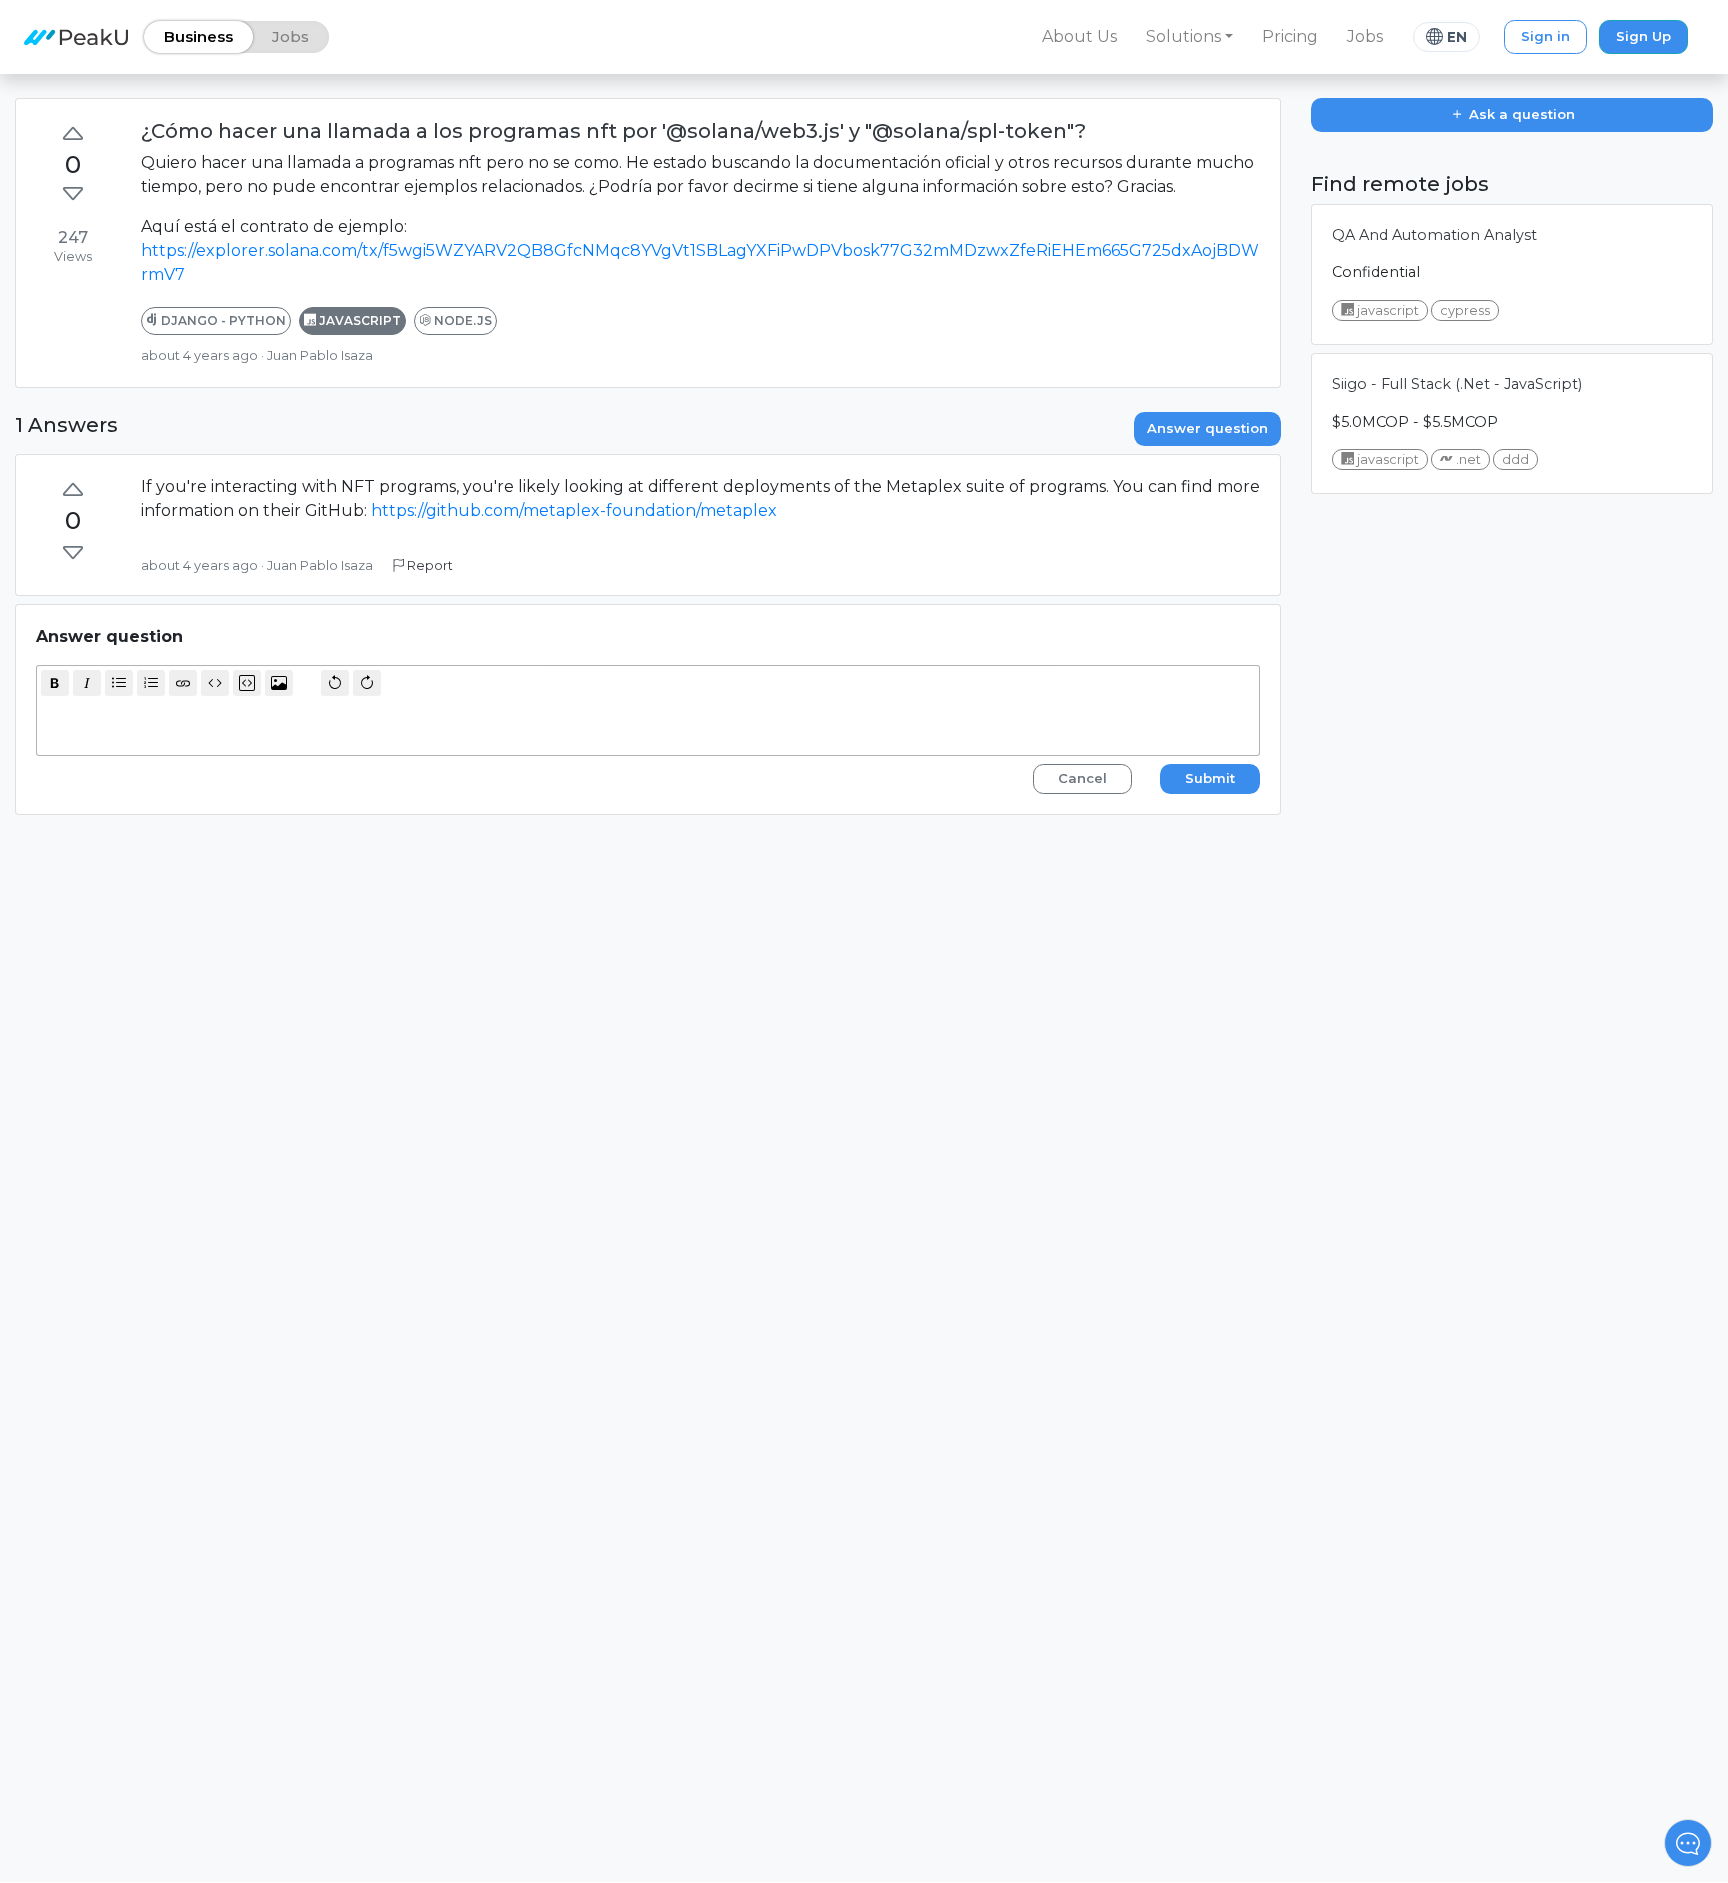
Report (428, 565)
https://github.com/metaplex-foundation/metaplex (574, 510)
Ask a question (1520, 114)
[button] (1190, 37)
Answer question (1207, 428)
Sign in (1545, 36)
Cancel (1082, 778)
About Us (1079, 36)
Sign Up (1643, 36)
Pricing (1290, 36)
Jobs (1365, 36)
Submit (1210, 778)
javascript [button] (358, 320)
